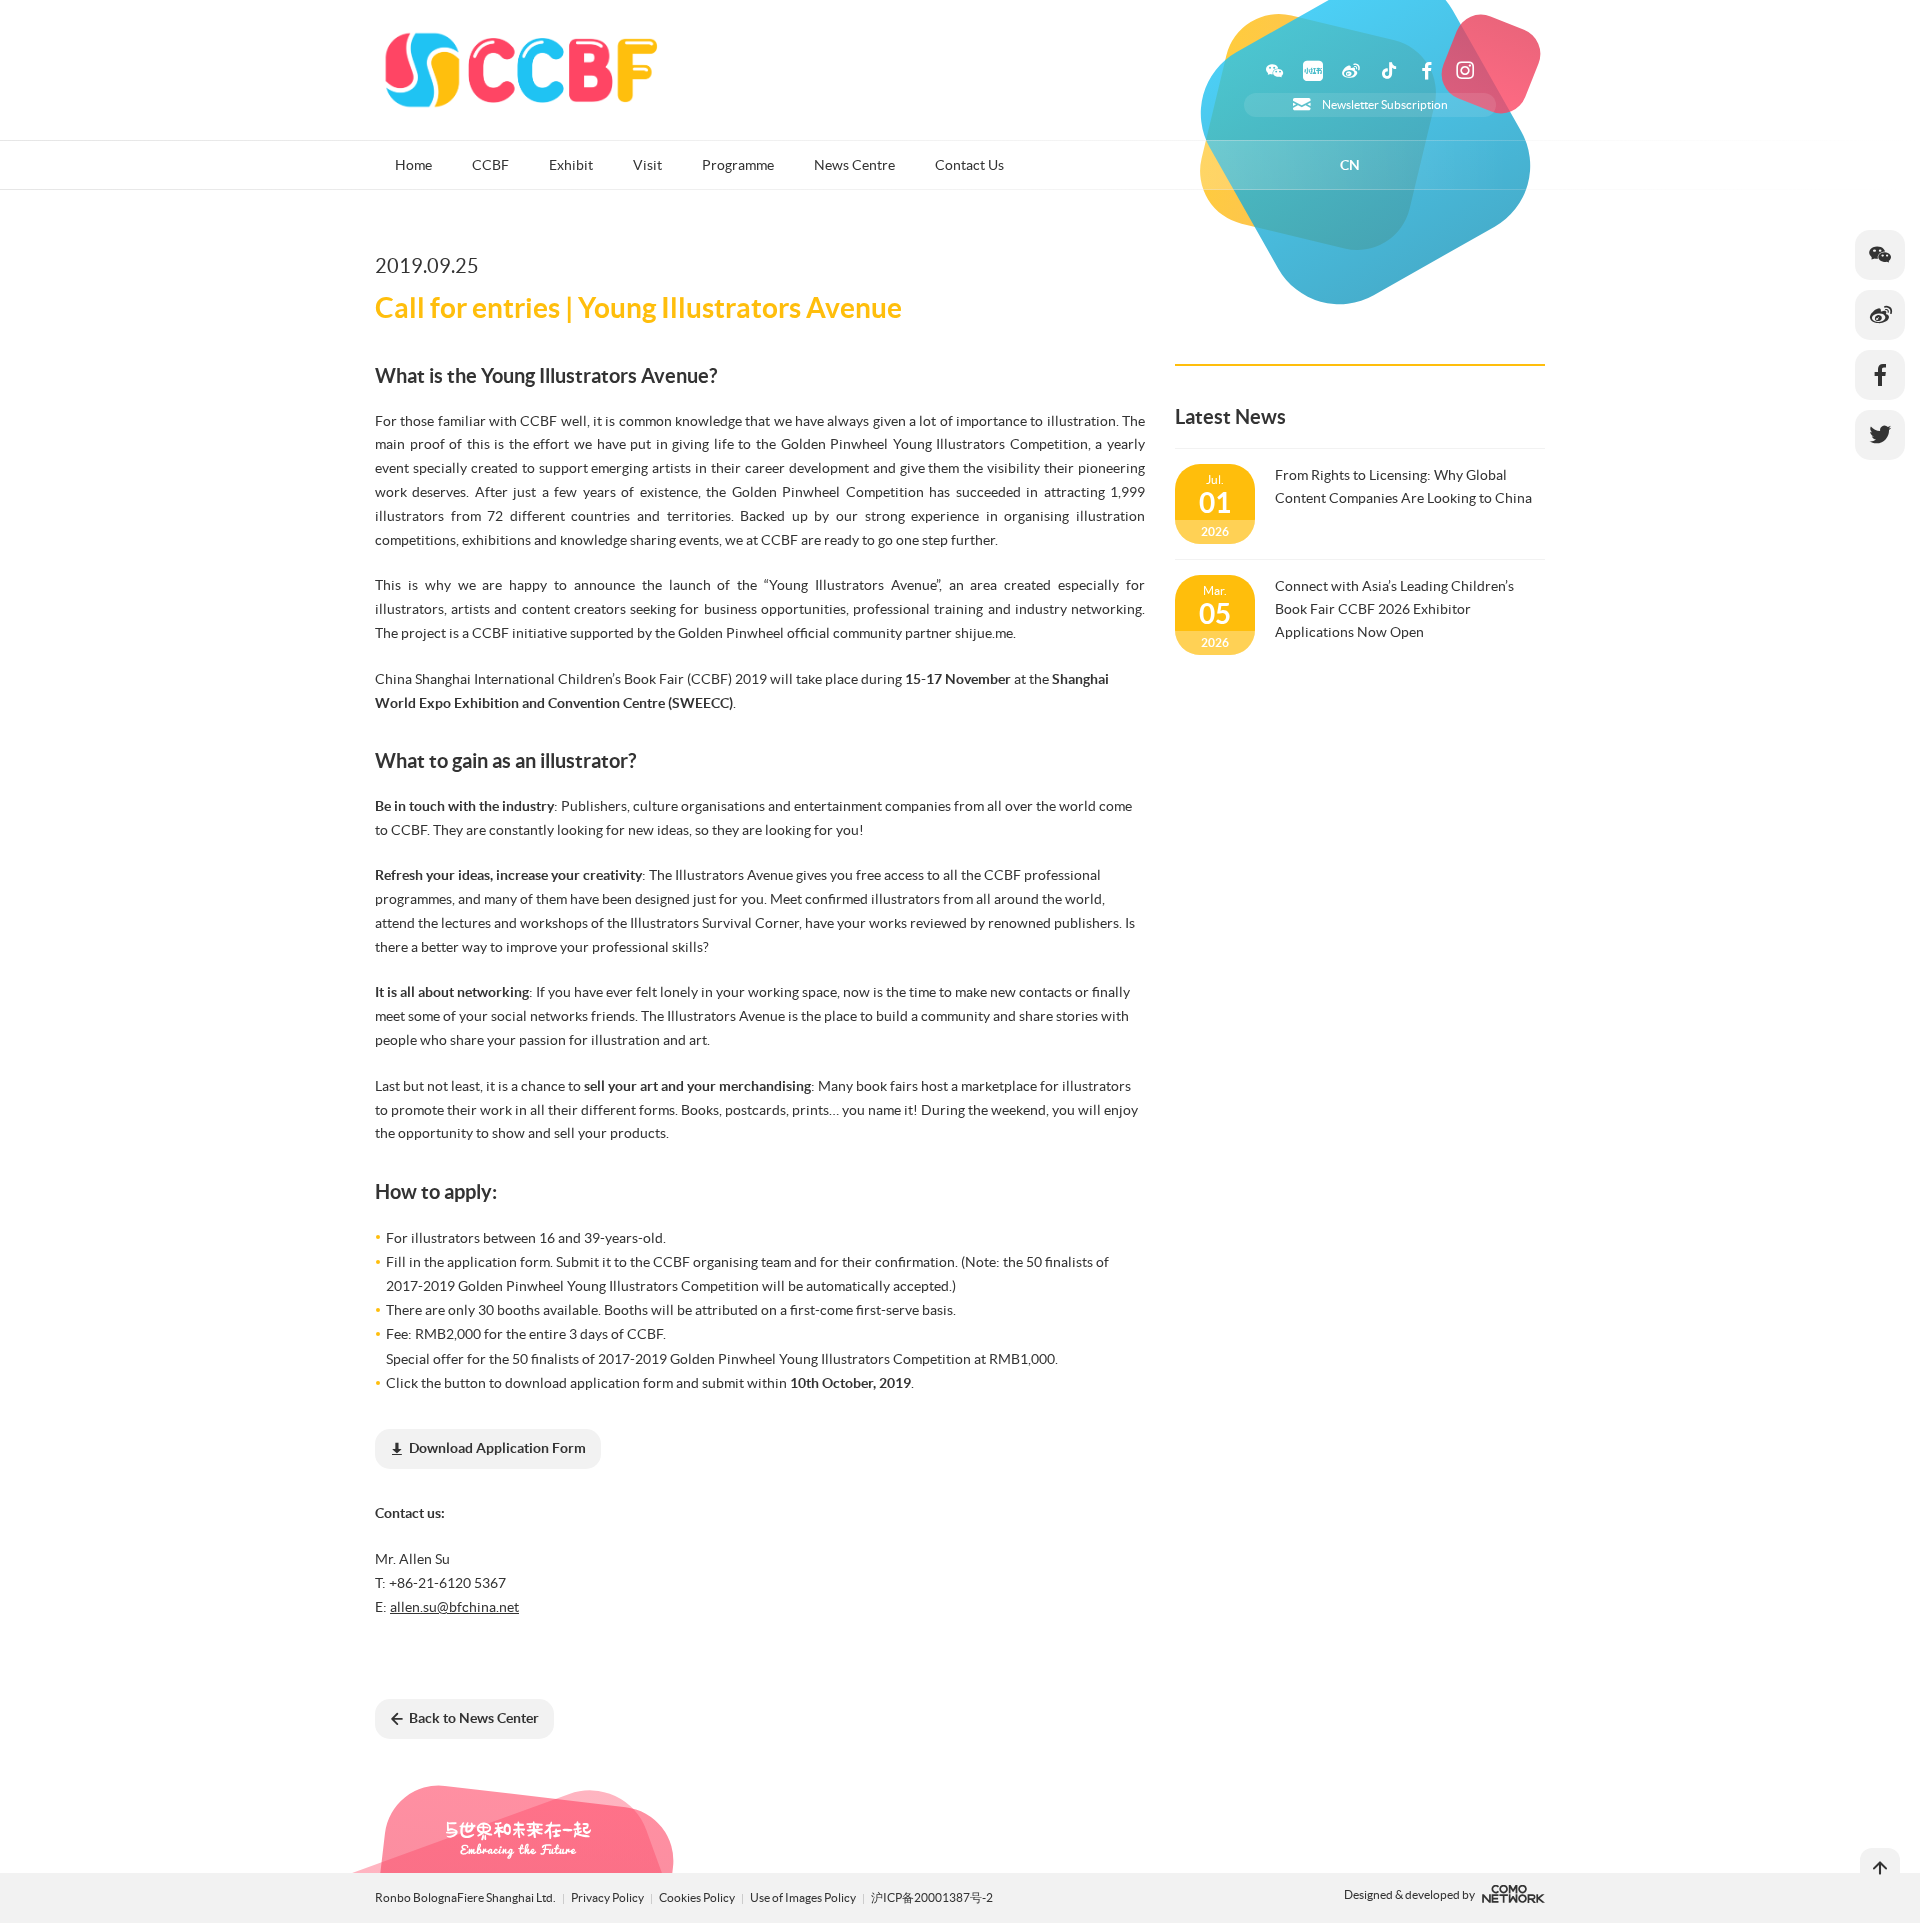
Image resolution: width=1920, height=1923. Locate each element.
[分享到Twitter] (1880, 435)
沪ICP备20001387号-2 (932, 1897)
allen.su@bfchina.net (454, 1607)
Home (413, 165)
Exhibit (571, 165)
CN (1350, 165)
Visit (647, 165)
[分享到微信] (1880, 255)
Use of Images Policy (804, 1897)
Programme (738, 165)
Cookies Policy (698, 1897)
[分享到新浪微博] (1880, 315)
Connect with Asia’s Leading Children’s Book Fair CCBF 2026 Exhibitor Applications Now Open (1394, 609)
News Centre (854, 165)
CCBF (490, 165)
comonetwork (1513, 1894)
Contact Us (969, 165)
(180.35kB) (497, 1448)
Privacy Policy (607, 1897)
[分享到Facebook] (1880, 375)
